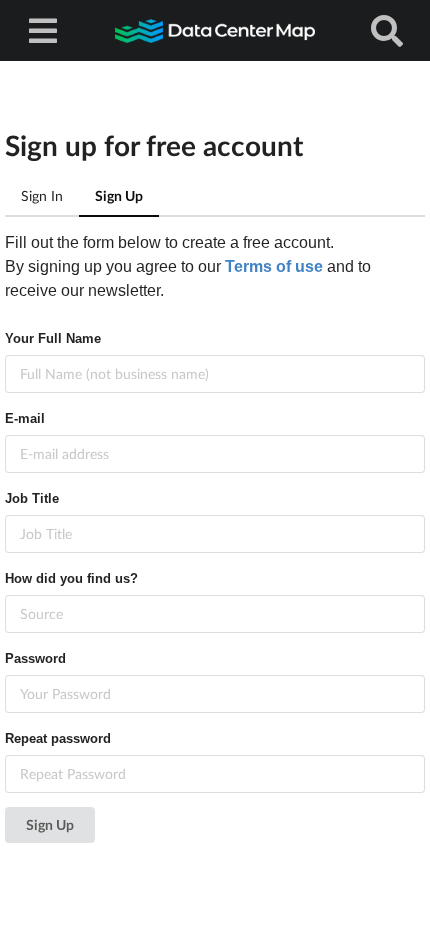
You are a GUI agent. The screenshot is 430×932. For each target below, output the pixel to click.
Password (35, 658)
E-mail (25, 418)
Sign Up (50, 824)
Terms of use (274, 266)
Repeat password (58, 738)
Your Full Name (53, 338)
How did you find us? (71, 578)
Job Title (32, 498)
